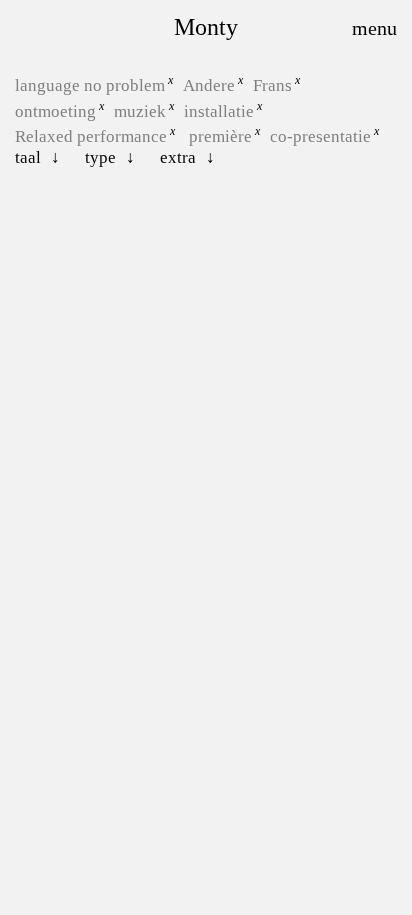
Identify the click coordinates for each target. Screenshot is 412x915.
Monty (206, 27)
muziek (140, 110)
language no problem (90, 85)
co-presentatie (320, 136)
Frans (272, 85)
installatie (219, 110)
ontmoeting (55, 110)
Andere (209, 85)
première (220, 136)
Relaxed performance (91, 136)
